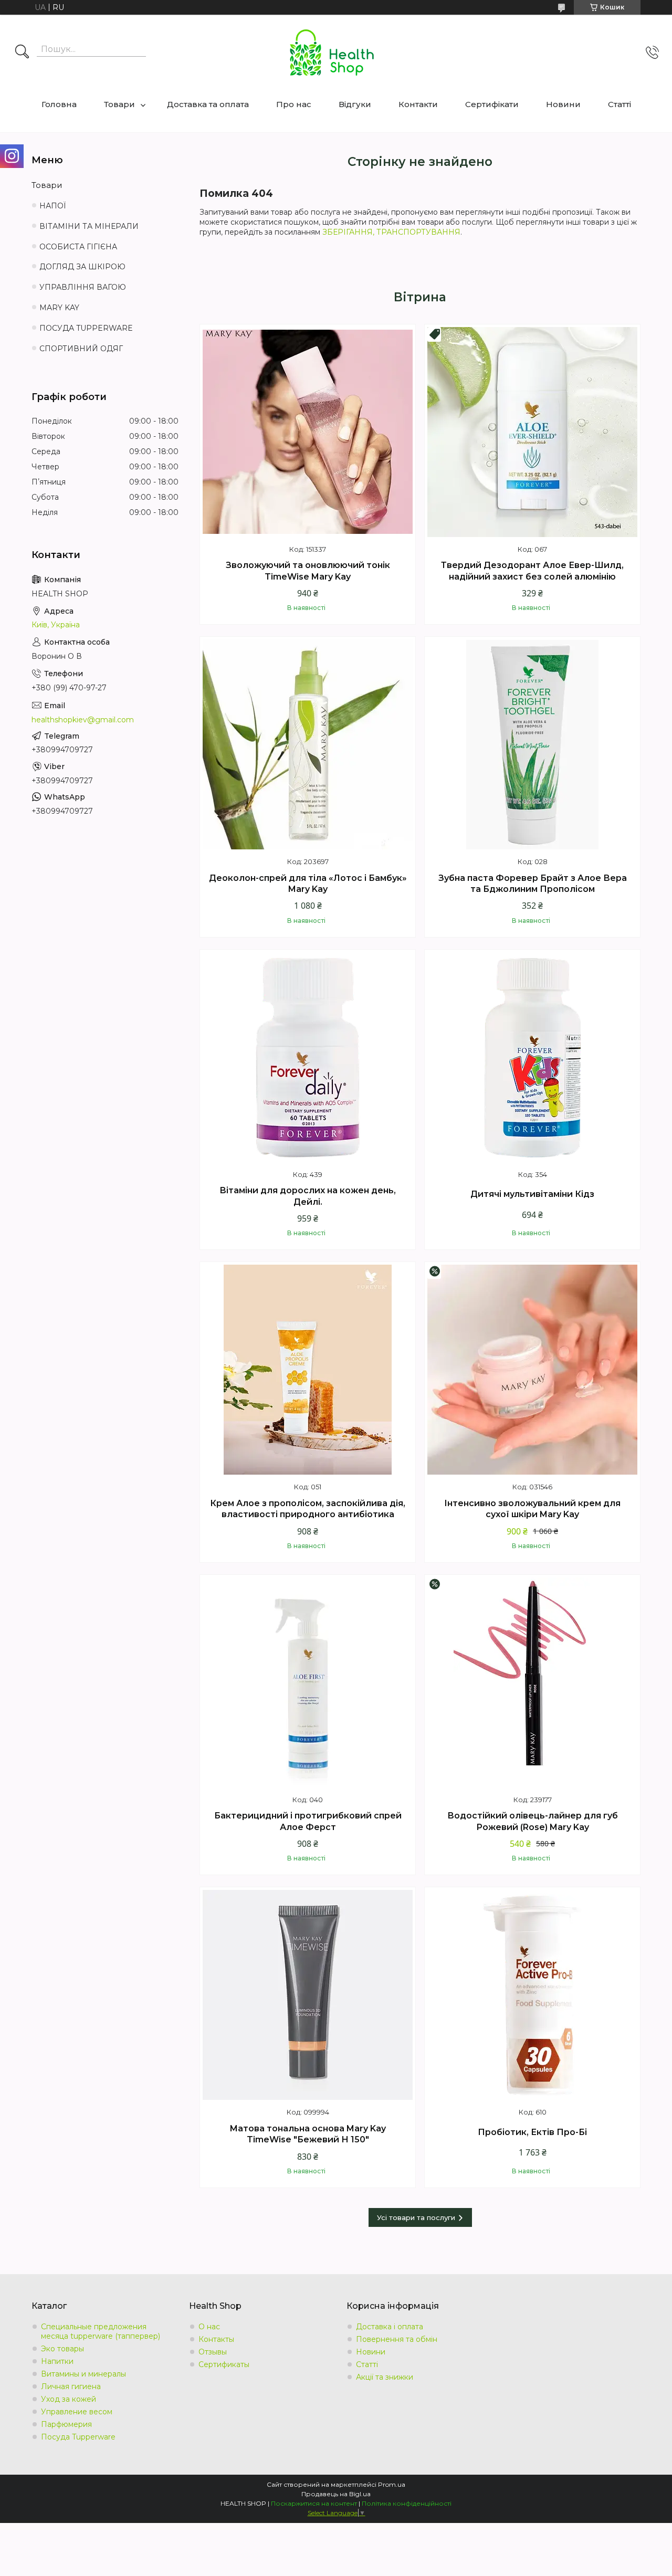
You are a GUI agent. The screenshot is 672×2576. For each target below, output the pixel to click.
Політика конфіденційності (407, 2503)
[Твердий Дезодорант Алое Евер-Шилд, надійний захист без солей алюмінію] (532, 432)
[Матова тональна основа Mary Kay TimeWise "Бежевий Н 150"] (308, 1995)
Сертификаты (224, 2364)
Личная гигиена (71, 2386)
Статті (619, 104)
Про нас (294, 104)
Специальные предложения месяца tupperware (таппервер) (101, 2331)
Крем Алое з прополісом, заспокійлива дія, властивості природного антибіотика (308, 1509)
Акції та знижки (385, 2377)
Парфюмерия (66, 2424)
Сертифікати (492, 104)
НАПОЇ (53, 206)
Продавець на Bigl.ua (336, 2494)
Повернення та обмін (397, 2339)
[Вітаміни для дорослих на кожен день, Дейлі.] (308, 1057)
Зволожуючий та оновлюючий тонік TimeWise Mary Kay (308, 571)
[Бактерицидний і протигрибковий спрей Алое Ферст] (308, 1683)
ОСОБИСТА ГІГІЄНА (78, 247)
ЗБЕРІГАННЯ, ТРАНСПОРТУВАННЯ (391, 232)
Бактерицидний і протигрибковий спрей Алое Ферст (308, 1821)
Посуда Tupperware (78, 2437)
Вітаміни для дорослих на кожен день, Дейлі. (308, 1196)
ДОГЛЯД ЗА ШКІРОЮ (82, 267)
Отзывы (213, 2352)
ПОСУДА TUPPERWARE (86, 328)
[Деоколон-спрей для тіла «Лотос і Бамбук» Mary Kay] (308, 744)
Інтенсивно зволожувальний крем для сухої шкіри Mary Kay (532, 1509)
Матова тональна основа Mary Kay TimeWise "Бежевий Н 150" (308, 2134)
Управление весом (77, 2412)
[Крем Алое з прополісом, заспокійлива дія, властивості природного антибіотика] (308, 1370)
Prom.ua (392, 2484)
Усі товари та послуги (416, 2217)
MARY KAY (59, 308)
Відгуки (355, 104)
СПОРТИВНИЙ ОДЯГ (81, 349)
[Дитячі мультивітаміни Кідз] (532, 1057)
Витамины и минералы (83, 2374)
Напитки (57, 2361)
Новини (563, 104)
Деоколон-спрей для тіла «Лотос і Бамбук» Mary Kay (308, 884)
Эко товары (62, 2349)
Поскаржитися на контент (314, 2503)
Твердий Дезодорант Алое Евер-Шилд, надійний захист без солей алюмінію (532, 571)
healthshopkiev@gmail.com (83, 720)
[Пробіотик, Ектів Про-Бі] (532, 1995)
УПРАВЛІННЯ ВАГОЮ (83, 287)
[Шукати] (22, 52)
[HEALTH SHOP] (332, 52)
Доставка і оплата (390, 2327)
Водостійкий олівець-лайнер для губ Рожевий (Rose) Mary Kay (533, 1821)
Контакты (216, 2339)
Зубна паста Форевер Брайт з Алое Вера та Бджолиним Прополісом (533, 884)
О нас (209, 2327)
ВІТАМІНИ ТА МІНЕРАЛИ (89, 226)
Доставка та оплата (208, 104)
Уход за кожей (69, 2399)
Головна (59, 104)
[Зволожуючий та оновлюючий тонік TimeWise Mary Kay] (308, 432)
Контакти (418, 104)
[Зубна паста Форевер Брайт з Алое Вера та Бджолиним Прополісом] (532, 744)
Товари (119, 104)
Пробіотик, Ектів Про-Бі (532, 2132)
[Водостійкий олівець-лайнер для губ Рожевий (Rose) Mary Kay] (532, 1683)
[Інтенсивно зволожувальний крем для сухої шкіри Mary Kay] (532, 1370)
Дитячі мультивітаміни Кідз (532, 1194)
